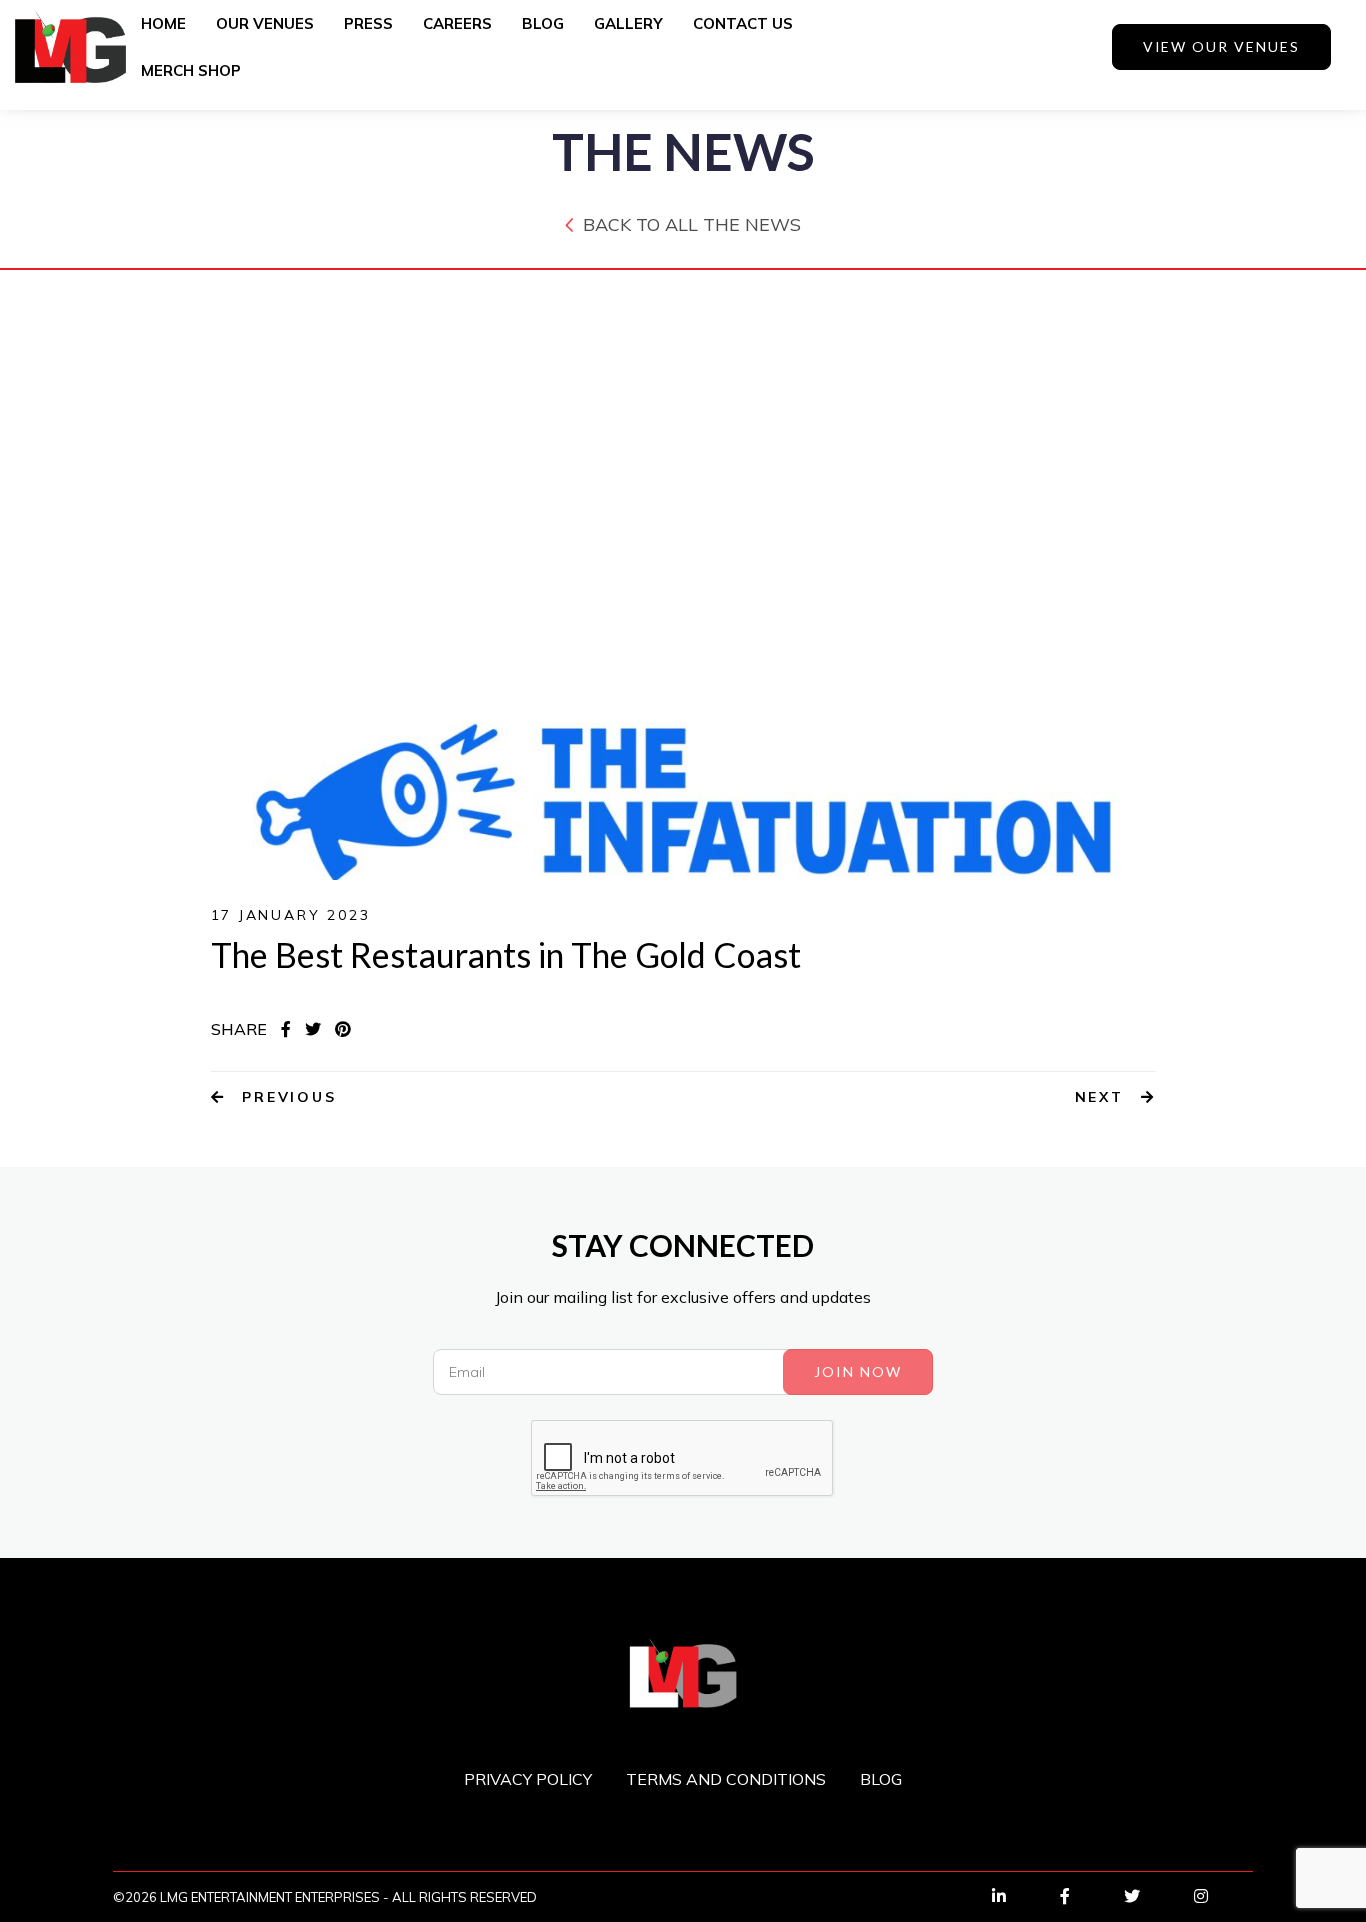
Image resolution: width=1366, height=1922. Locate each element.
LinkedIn (1019, 1896)
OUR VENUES (265, 23)
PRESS (368, 23)
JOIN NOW (858, 1371)
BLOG (543, 23)
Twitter (1152, 1896)
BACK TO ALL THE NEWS (692, 224)
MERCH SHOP (191, 70)
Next (1103, 1097)
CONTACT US (743, 23)
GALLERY (628, 23)
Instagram (1221, 1896)
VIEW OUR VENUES (1221, 46)
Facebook (1085, 1896)
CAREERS (457, 23)
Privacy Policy (528, 1779)
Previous (285, 1097)
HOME (163, 23)
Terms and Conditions (726, 1779)
